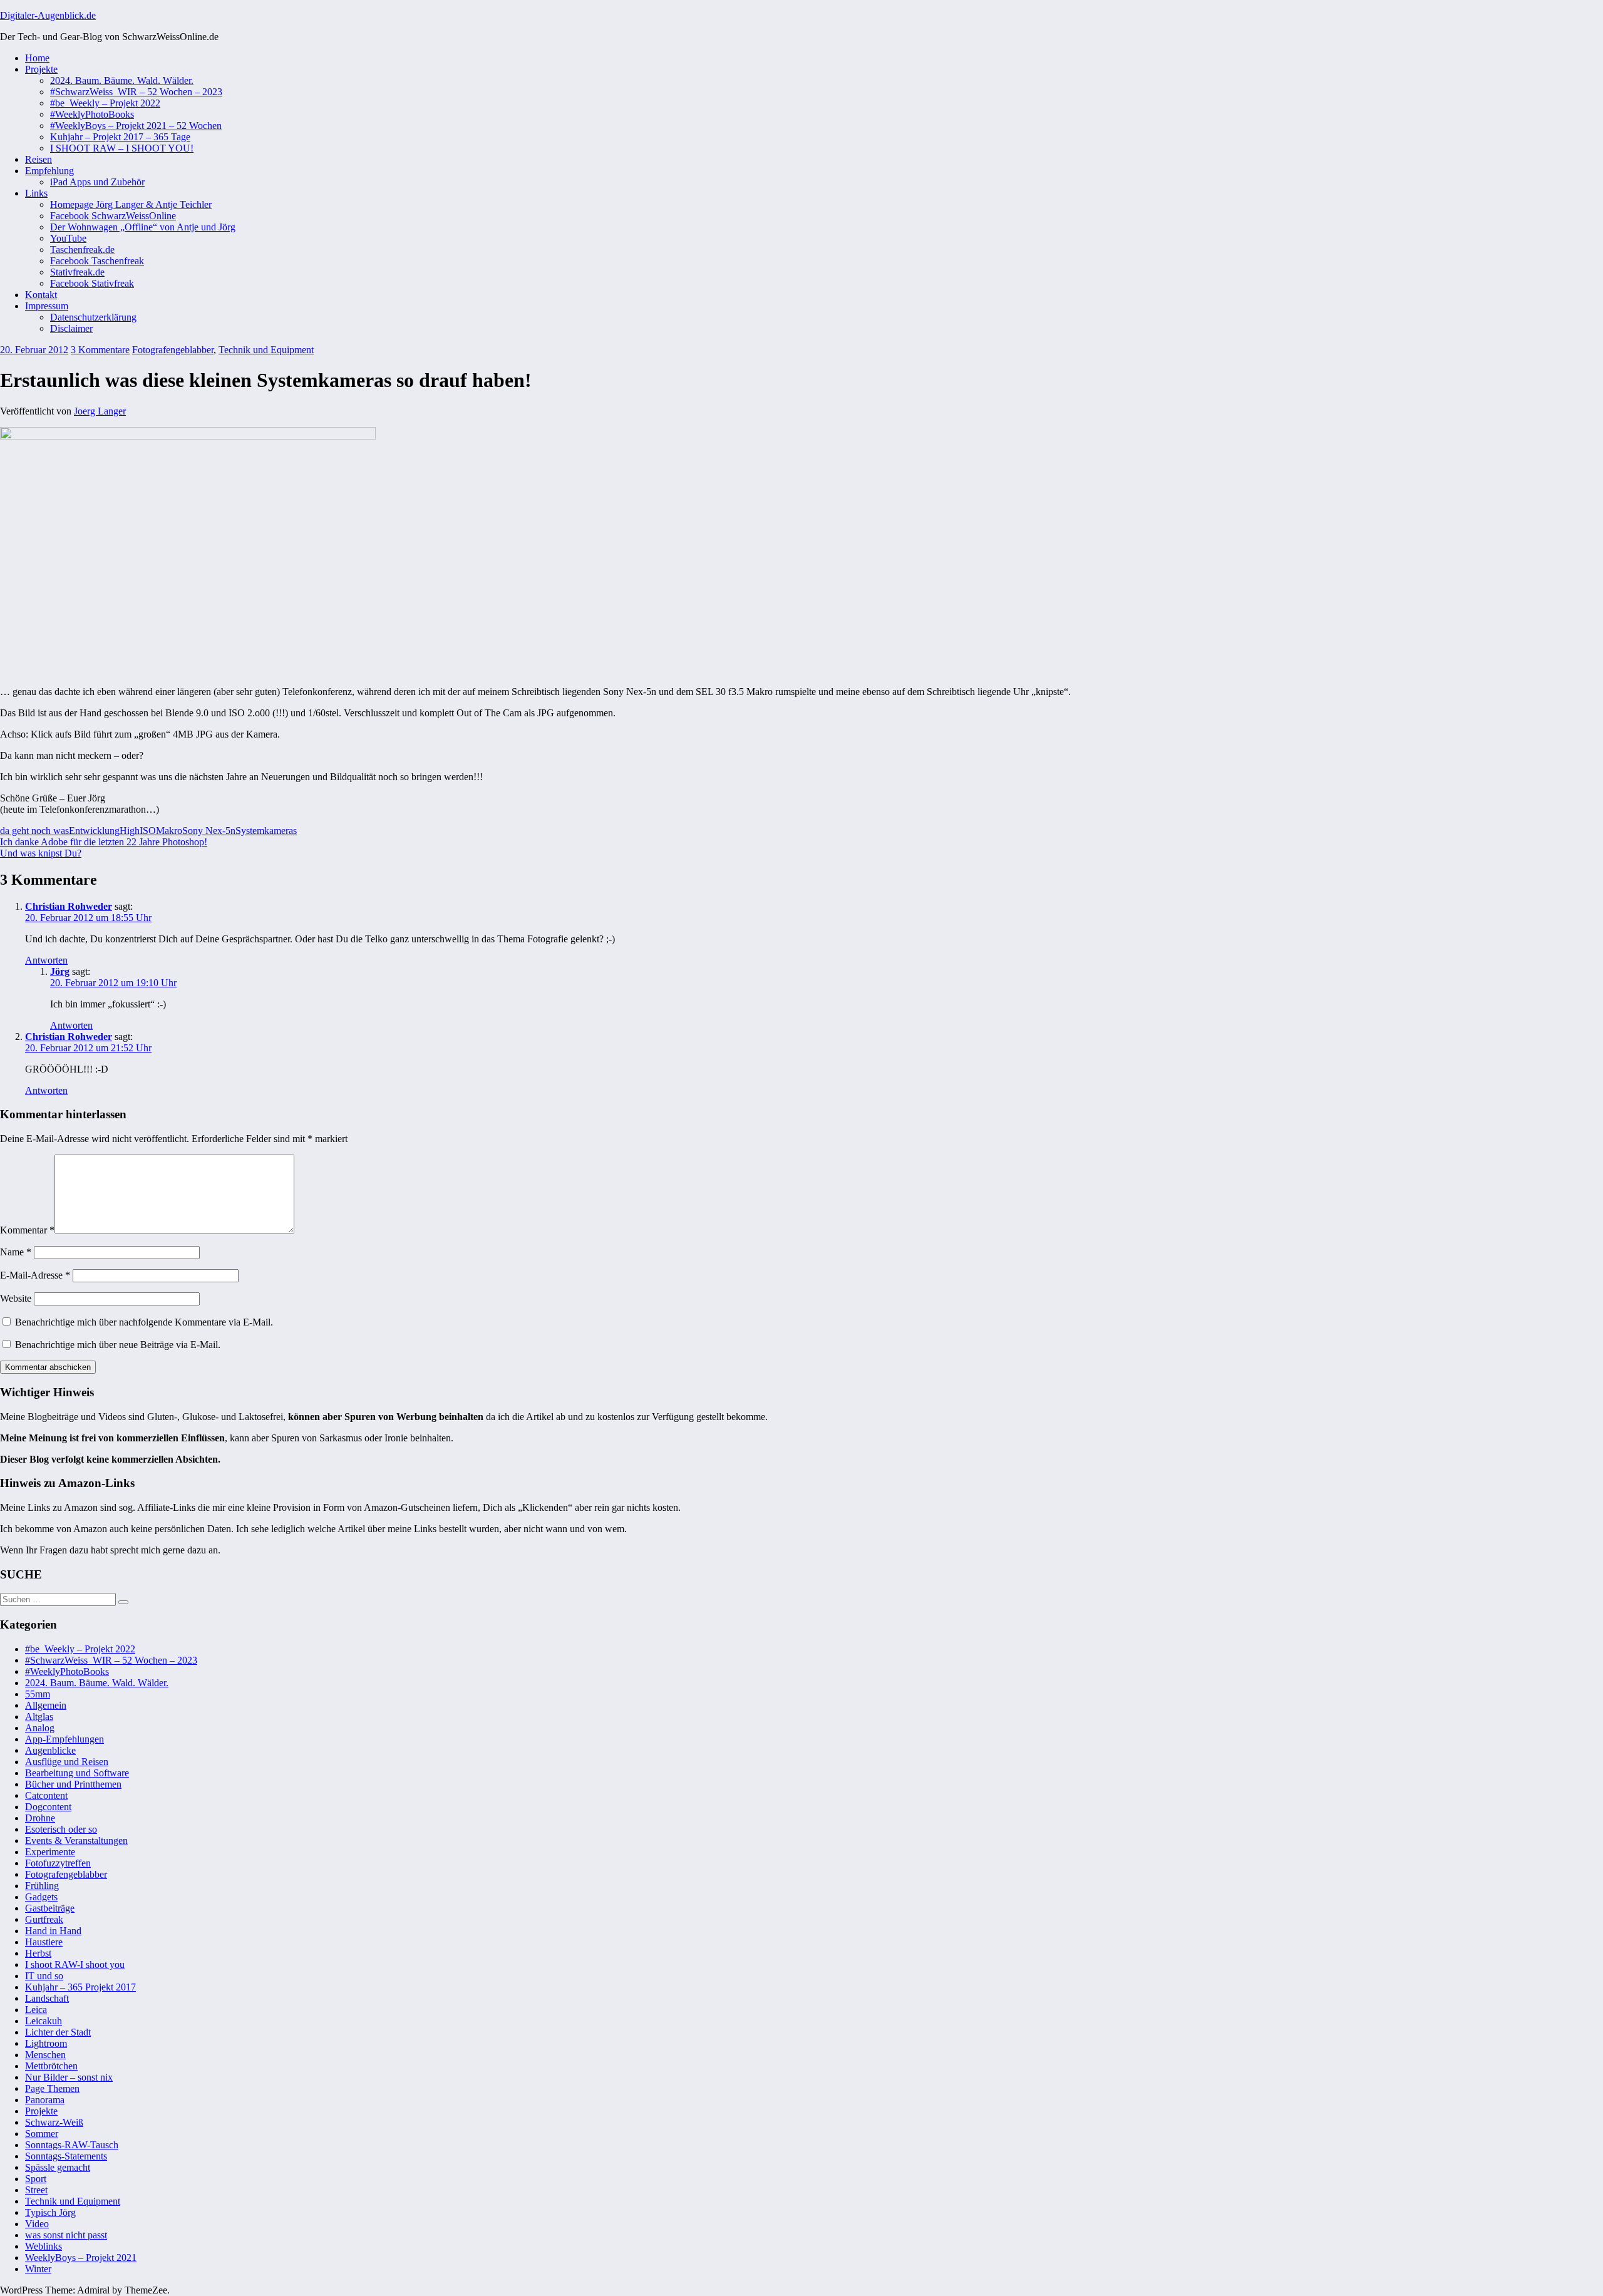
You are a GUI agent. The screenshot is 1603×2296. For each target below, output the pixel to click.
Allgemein (46, 1705)
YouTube (68, 238)
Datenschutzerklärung (93, 317)
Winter (38, 2269)
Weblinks (44, 2246)
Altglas (39, 1717)
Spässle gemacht (58, 2167)
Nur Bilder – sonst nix (69, 2077)
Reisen (39, 159)
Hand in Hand (53, 1931)
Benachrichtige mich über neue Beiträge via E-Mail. (118, 1345)
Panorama (45, 2100)
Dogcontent (48, 1807)
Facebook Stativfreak (92, 283)
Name (16, 1252)
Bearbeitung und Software (77, 1773)
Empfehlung (49, 171)
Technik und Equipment (266, 350)
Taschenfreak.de (82, 250)
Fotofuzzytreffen (58, 1863)
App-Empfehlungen (64, 1739)
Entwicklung (94, 831)
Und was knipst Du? (41, 853)
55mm (38, 1694)
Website (16, 1298)
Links (36, 193)
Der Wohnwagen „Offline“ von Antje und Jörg (143, 227)
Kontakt (41, 295)
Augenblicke (50, 1750)
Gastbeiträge (50, 1908)
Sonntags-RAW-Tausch (72, 2145)
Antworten (46, 960)
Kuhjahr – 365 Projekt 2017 (80, 1987)
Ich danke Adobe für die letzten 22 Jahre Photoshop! (104, 842)
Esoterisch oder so (61, 1829)
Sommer (42, 2134)
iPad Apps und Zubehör (97, 182)
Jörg (60, 971)
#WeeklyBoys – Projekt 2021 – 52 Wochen (136, 126)
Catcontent (46, 1795)
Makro (169, 831)
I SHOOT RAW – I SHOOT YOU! (122, 148)
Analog (40, 1728)
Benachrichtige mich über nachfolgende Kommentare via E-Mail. (144, 1322)
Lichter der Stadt (58, 2032)
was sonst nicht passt (66, 2235)
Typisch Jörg (50, 2212)
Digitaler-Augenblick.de (48, 15)
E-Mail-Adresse (35, 1275)
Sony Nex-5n (209, 831)
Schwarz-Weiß (54, 2122)
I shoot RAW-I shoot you (75, 1964)
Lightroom (46, 2043)
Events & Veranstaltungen (76, 1840)
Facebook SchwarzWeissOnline (113, 216)
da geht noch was (34, 831)
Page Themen (52, 2088)
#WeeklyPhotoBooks (92, 114)
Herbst (38, 1953)
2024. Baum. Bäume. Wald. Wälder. (122, 80)
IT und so (44, 1976)
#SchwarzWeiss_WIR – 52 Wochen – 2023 (136, 92)
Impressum (47, 306)
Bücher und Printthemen (73, 1784)
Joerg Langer (100, 411)
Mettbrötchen (51, 2066)
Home (37, 58)
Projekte (41, 69)
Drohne (40, 1818)
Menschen (45, 2055)
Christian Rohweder (69, 906)
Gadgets (41, 1897)
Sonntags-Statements (66, 2156)
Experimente (50, 1852)
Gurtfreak (44, 1919)
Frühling (42, 1886)
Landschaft (47, 1998)
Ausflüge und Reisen (67, 1762)
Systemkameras (266, 831)
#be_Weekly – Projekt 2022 (105, 103)
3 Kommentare (100, 350)
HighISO (138, 831)
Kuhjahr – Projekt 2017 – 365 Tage (120, 137)
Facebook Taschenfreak (97, 261)
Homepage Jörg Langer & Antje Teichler (131, 204)
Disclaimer (71, 328)
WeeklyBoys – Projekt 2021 (81, 2257)
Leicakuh (44, 2021)
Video (37, 2224)
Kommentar (27, 1230)
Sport (36, 2179)
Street (36, 2190)
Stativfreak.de (77, 272)
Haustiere (44, 1942)
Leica (36, 2010)
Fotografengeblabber (173, 350)
